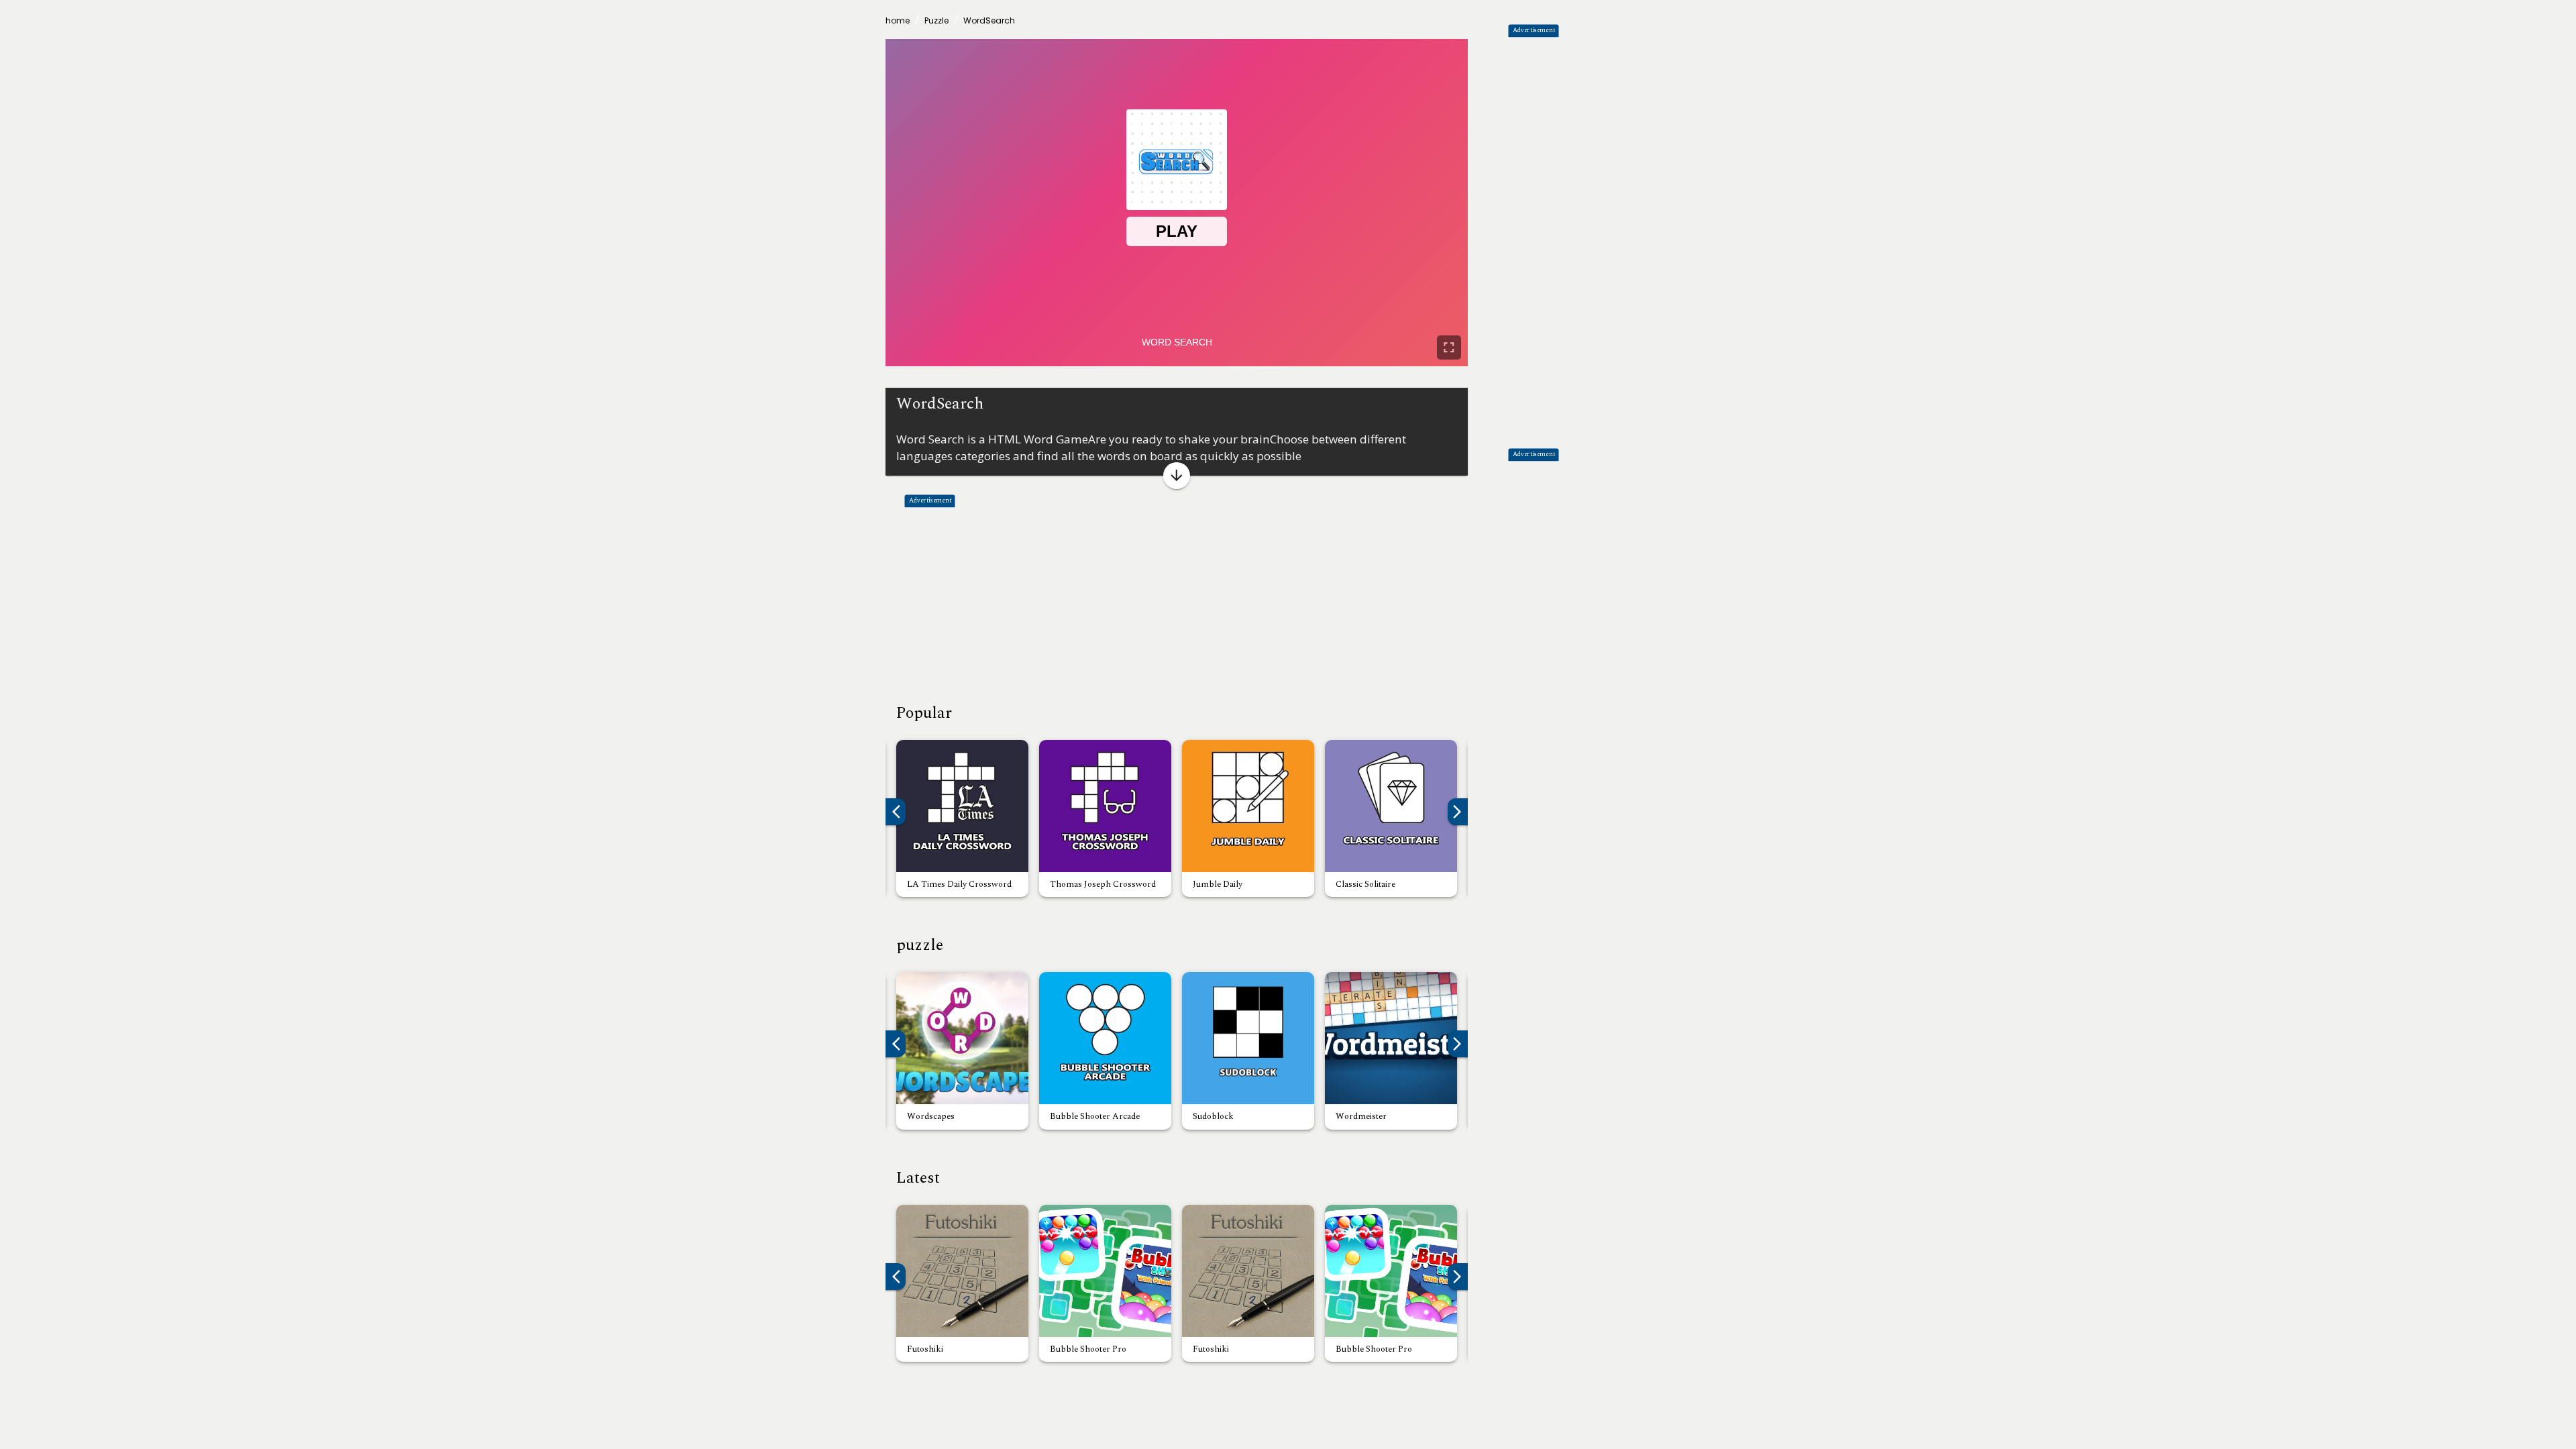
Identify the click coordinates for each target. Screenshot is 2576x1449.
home (898, 20)
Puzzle (936, 20)
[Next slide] (1461, 1044)
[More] (1177, 476)
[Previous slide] (892, 1044)
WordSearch (989, 20)
